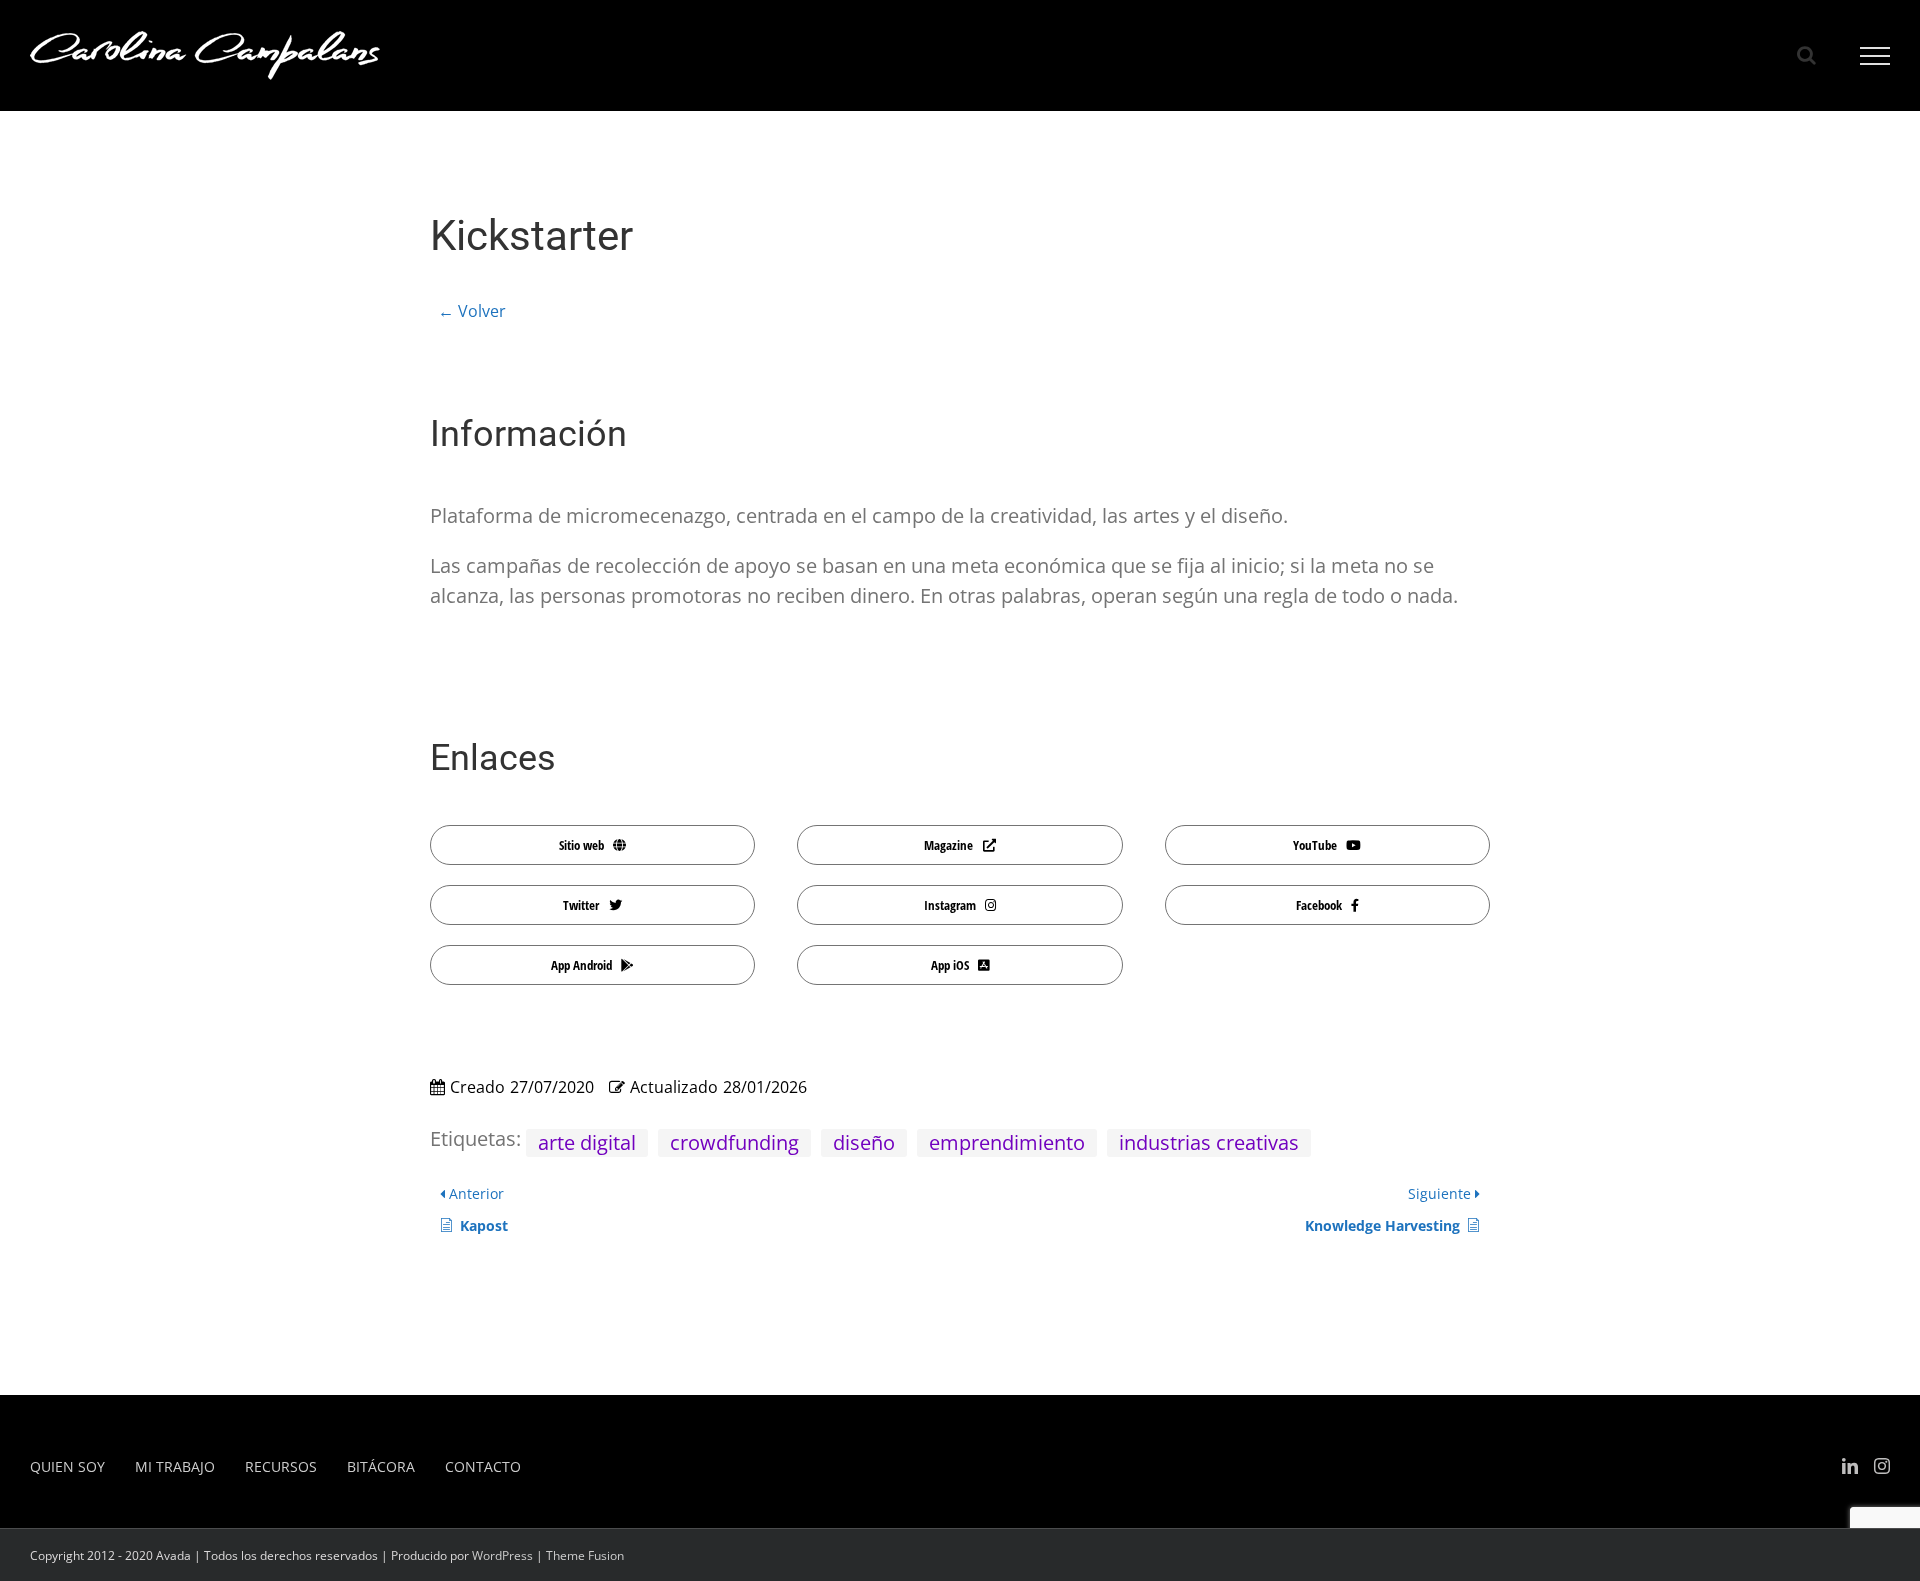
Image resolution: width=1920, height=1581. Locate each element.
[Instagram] (1882, 1466)
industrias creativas (1209, 1142)
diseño (864, 1142)
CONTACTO (483, 1466)
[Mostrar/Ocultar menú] (1875, 56)
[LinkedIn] (1850, 1466)
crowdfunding (734, 1142)
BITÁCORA (381, 1466)
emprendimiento (1007, 1142)
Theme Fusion (585, 1555)
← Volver (472, 311)
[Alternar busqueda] (1806, 55)
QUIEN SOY (67, 1466)
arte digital (587, 1142)
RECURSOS (281, 1466)
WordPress (502, 1555)
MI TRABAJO (175, 1466)
